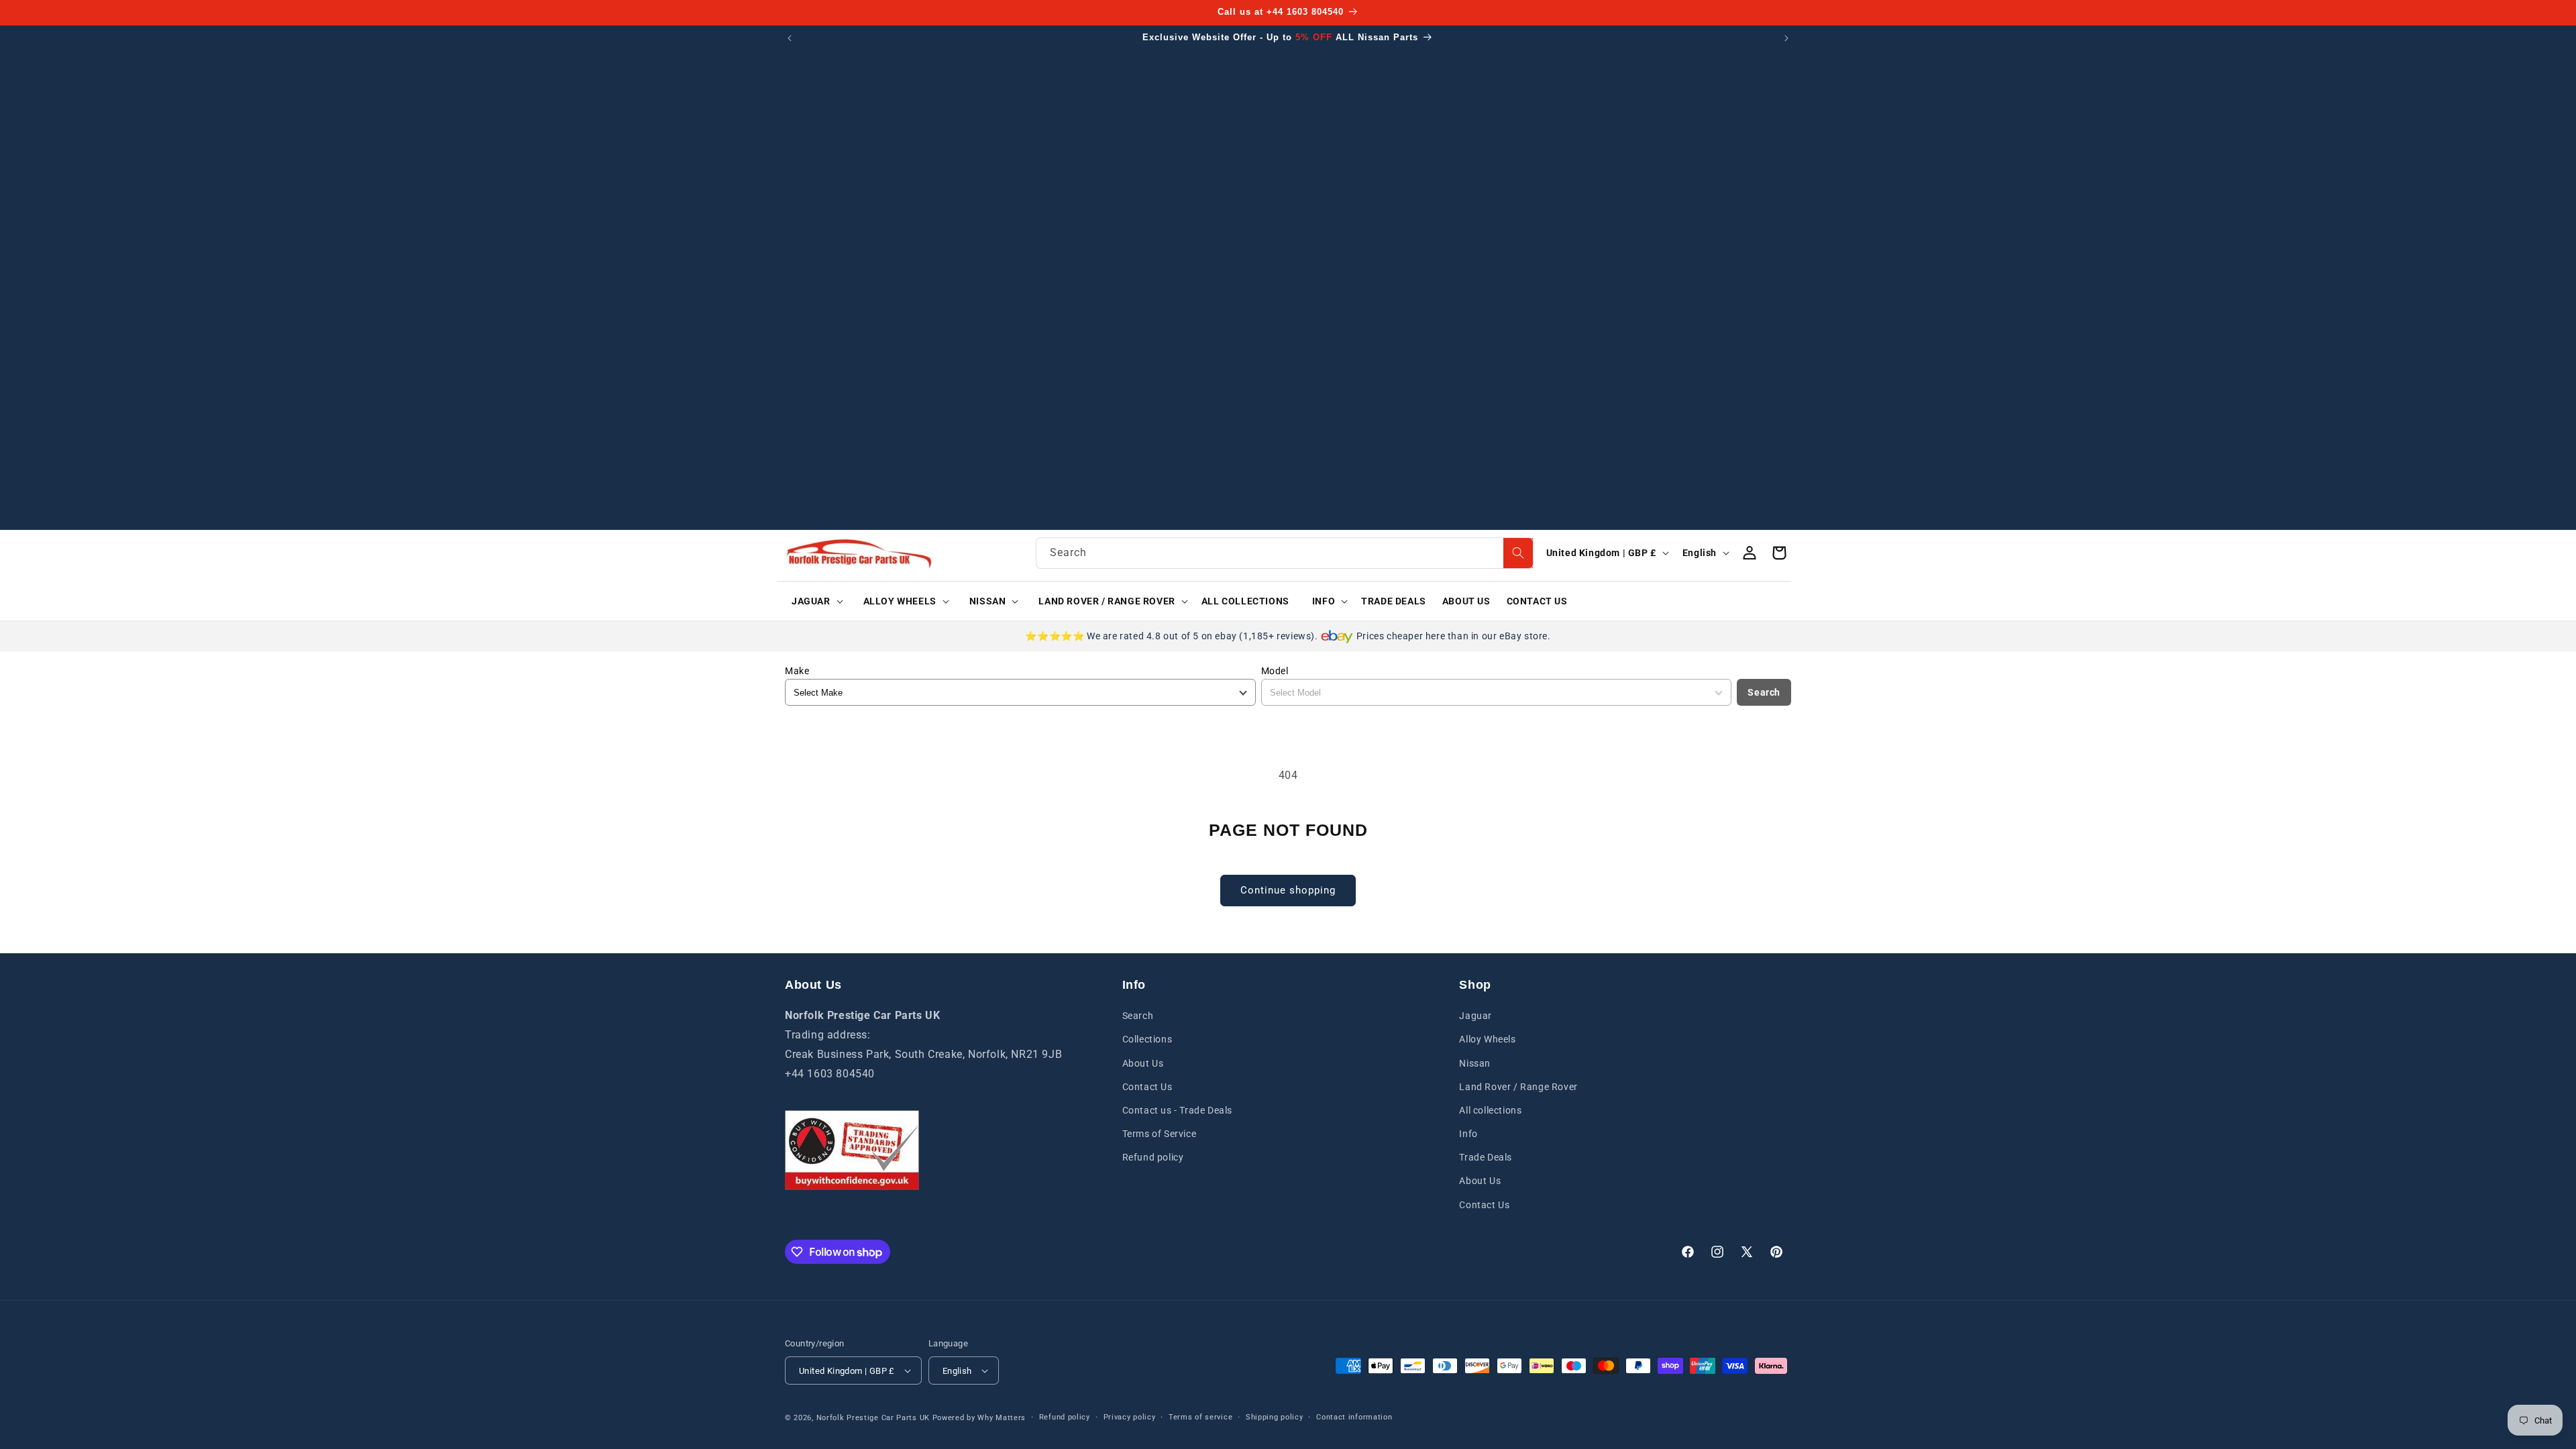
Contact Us (1147, 1087)
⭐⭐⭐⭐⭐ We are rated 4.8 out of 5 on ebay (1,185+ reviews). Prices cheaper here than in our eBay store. (1288, 636)
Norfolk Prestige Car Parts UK (873, 1418)
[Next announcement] (1786, 38)
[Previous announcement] (790, 38)
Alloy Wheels (1487, 1039)
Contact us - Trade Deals (1177, 1110)
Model (1275, 671)
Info (1468, 1134)
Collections (1147, 1039)
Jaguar (1475, 1016)
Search (1764, 692)
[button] (813, 601)
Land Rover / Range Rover (1518, 1087)
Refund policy (1153, 1157)
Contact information (1354, 1417)
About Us (1143, 1063)
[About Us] (852, 1150)
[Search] (1518, 553)
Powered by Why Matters (979, 1418)
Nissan (1475, 1063)
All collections (1490, 1110)
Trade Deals (1486, 1157)
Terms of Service (1160, 1134)
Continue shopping (1288, 890)
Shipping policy (1275, 1417)
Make (797, 671)
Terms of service (1200, 1417)
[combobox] (1285, 553)
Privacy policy (1130, 1417)
